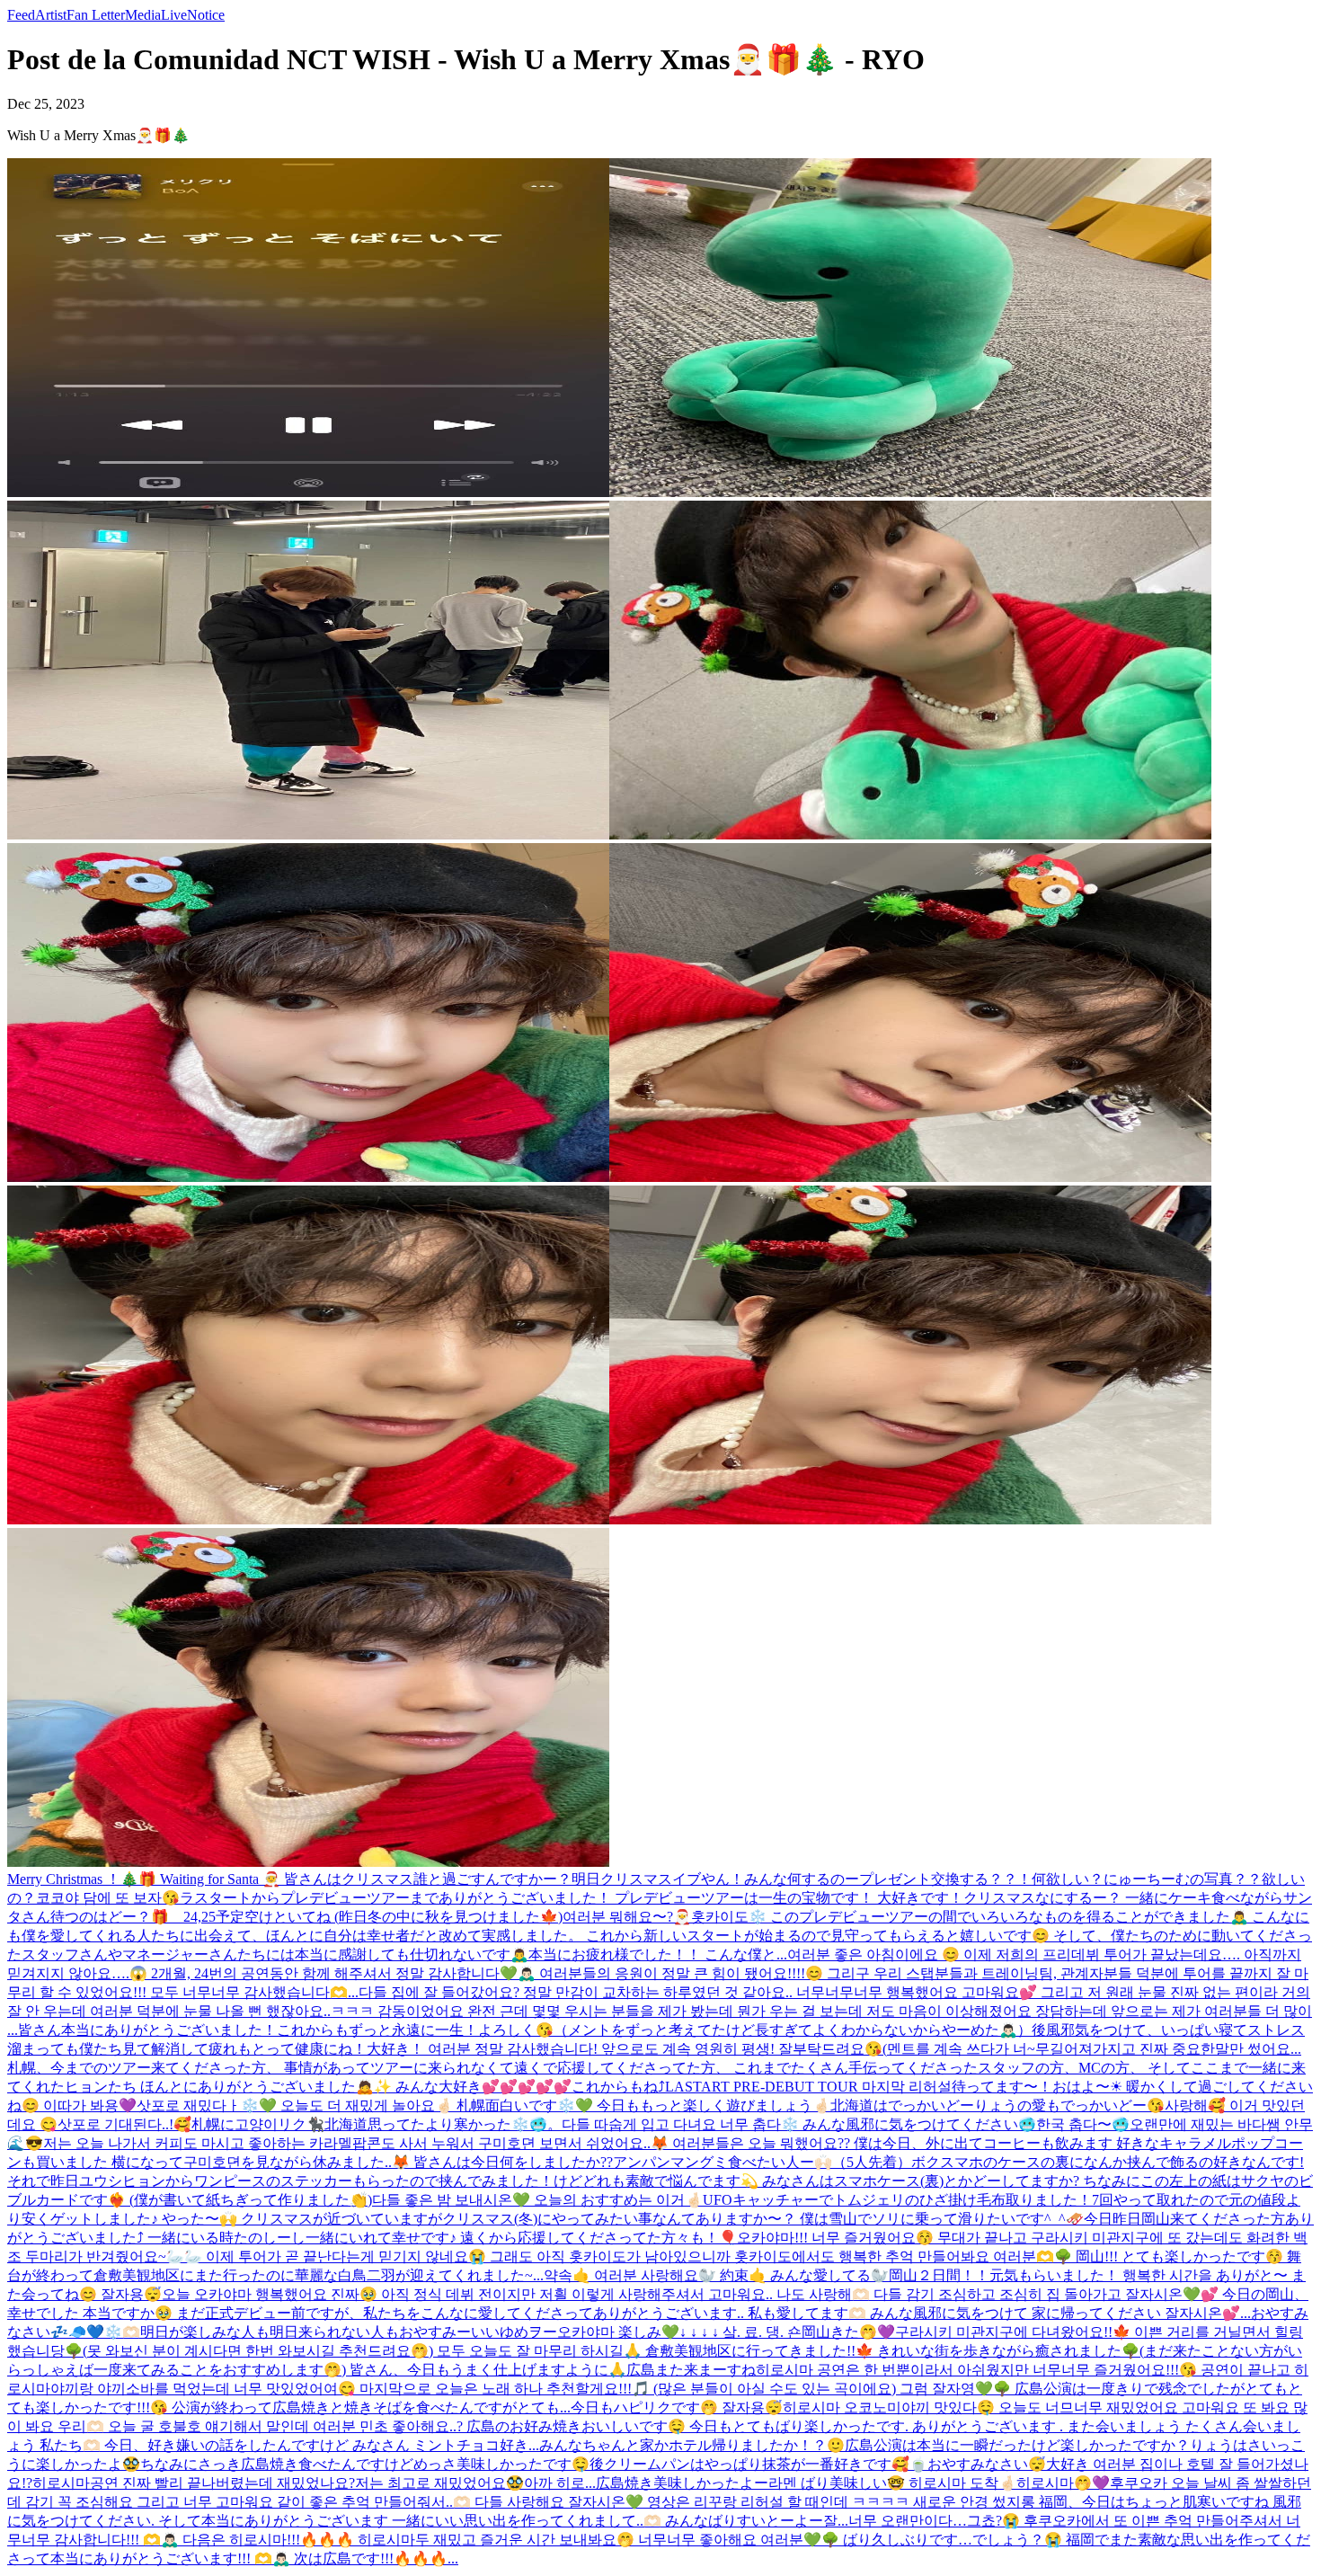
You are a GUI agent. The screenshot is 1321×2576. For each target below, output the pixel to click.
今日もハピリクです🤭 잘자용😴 (677, 2407)
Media (143, 15)
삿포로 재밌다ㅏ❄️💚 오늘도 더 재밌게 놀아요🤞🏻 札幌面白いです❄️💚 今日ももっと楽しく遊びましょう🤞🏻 (483, 2105)
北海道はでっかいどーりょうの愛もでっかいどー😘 (997, 2105)
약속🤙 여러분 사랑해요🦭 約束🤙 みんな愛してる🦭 (716, 2275)
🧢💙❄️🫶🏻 (104, 2332)
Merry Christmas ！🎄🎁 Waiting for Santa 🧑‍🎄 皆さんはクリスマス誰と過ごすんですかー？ (289, 1879)
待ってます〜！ (1002, 2087)
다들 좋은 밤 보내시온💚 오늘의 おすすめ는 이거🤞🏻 (537, 2200)
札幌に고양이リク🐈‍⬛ (258, 2124)
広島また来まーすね (691, 2370)
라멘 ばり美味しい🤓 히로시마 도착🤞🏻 (892, 2483)
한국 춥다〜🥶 (1083, 2124)
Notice (206, 15)
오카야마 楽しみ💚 (618, 2332)
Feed (21, 15)
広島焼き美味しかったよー (682, 2483)
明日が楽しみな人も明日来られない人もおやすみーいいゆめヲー (349, 2332)
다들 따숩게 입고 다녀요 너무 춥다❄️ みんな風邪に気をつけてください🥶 (799, 2124)
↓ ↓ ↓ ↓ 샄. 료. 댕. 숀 (740, 2332)
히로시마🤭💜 (1063, 2483)
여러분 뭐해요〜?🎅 (627, 1917)
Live (174, 15)
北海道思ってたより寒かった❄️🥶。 (443, 2124)
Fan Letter (96, 15)
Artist (51, 15)
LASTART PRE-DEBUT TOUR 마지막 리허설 (808, 2087)
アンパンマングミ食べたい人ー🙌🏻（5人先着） (762, 2162)
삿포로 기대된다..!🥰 (124, 2124)
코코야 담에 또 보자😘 (108, 1898)
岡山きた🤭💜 (848, 2332)
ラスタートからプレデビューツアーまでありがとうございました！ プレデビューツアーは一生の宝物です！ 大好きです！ (572, 1898)
